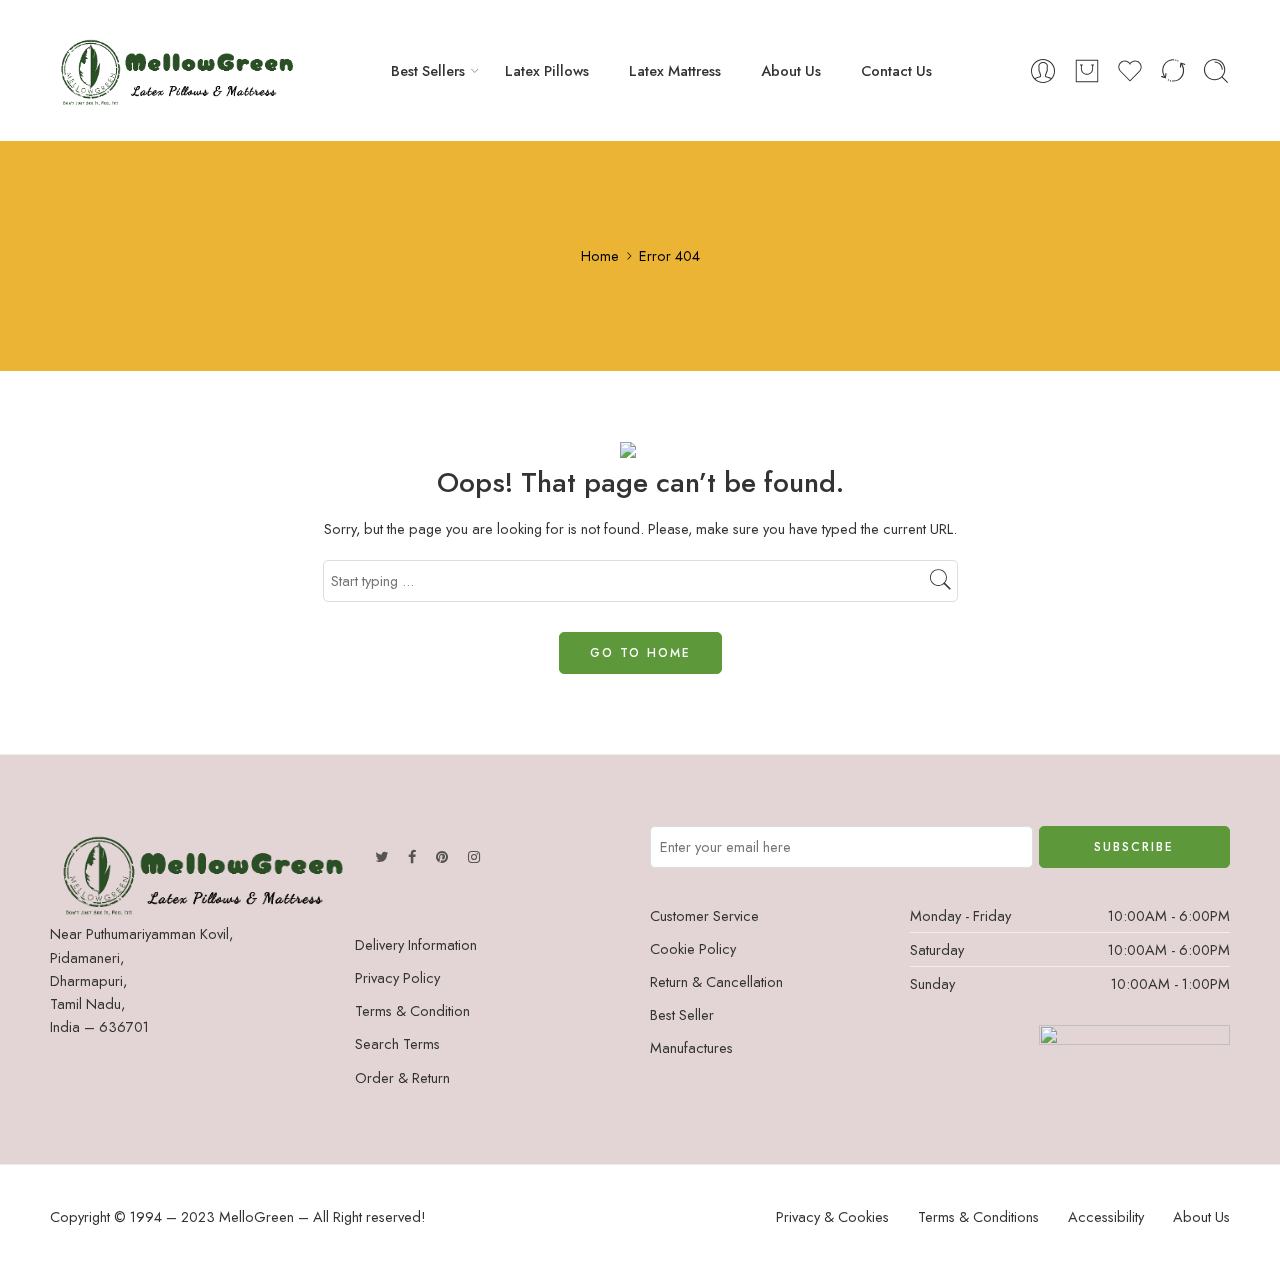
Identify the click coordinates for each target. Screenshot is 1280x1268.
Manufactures (691, 1047)
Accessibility (1106, 1216)
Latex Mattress (675, 70)
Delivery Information (416, 944)
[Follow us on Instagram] (474, 856)
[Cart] (1087, 71)
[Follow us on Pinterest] (442, 856)
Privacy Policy (397, 977)
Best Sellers (428, 70)
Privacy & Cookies (832, 1216)
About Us (791, 70)
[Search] (1216, 71)
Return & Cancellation (716, 981)
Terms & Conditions (978, 1216)
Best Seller (682, 1014)
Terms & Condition (412, 1010)
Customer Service (704, 915)
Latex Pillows (547, 70)
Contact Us (896, 70)
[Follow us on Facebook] (412, 856)
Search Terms (397, 1043)
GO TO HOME (640, 653)
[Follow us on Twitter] (381, 856)
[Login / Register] (1043, 71)
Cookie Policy (693, 948)
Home (600, 255)
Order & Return (402, 1077)
